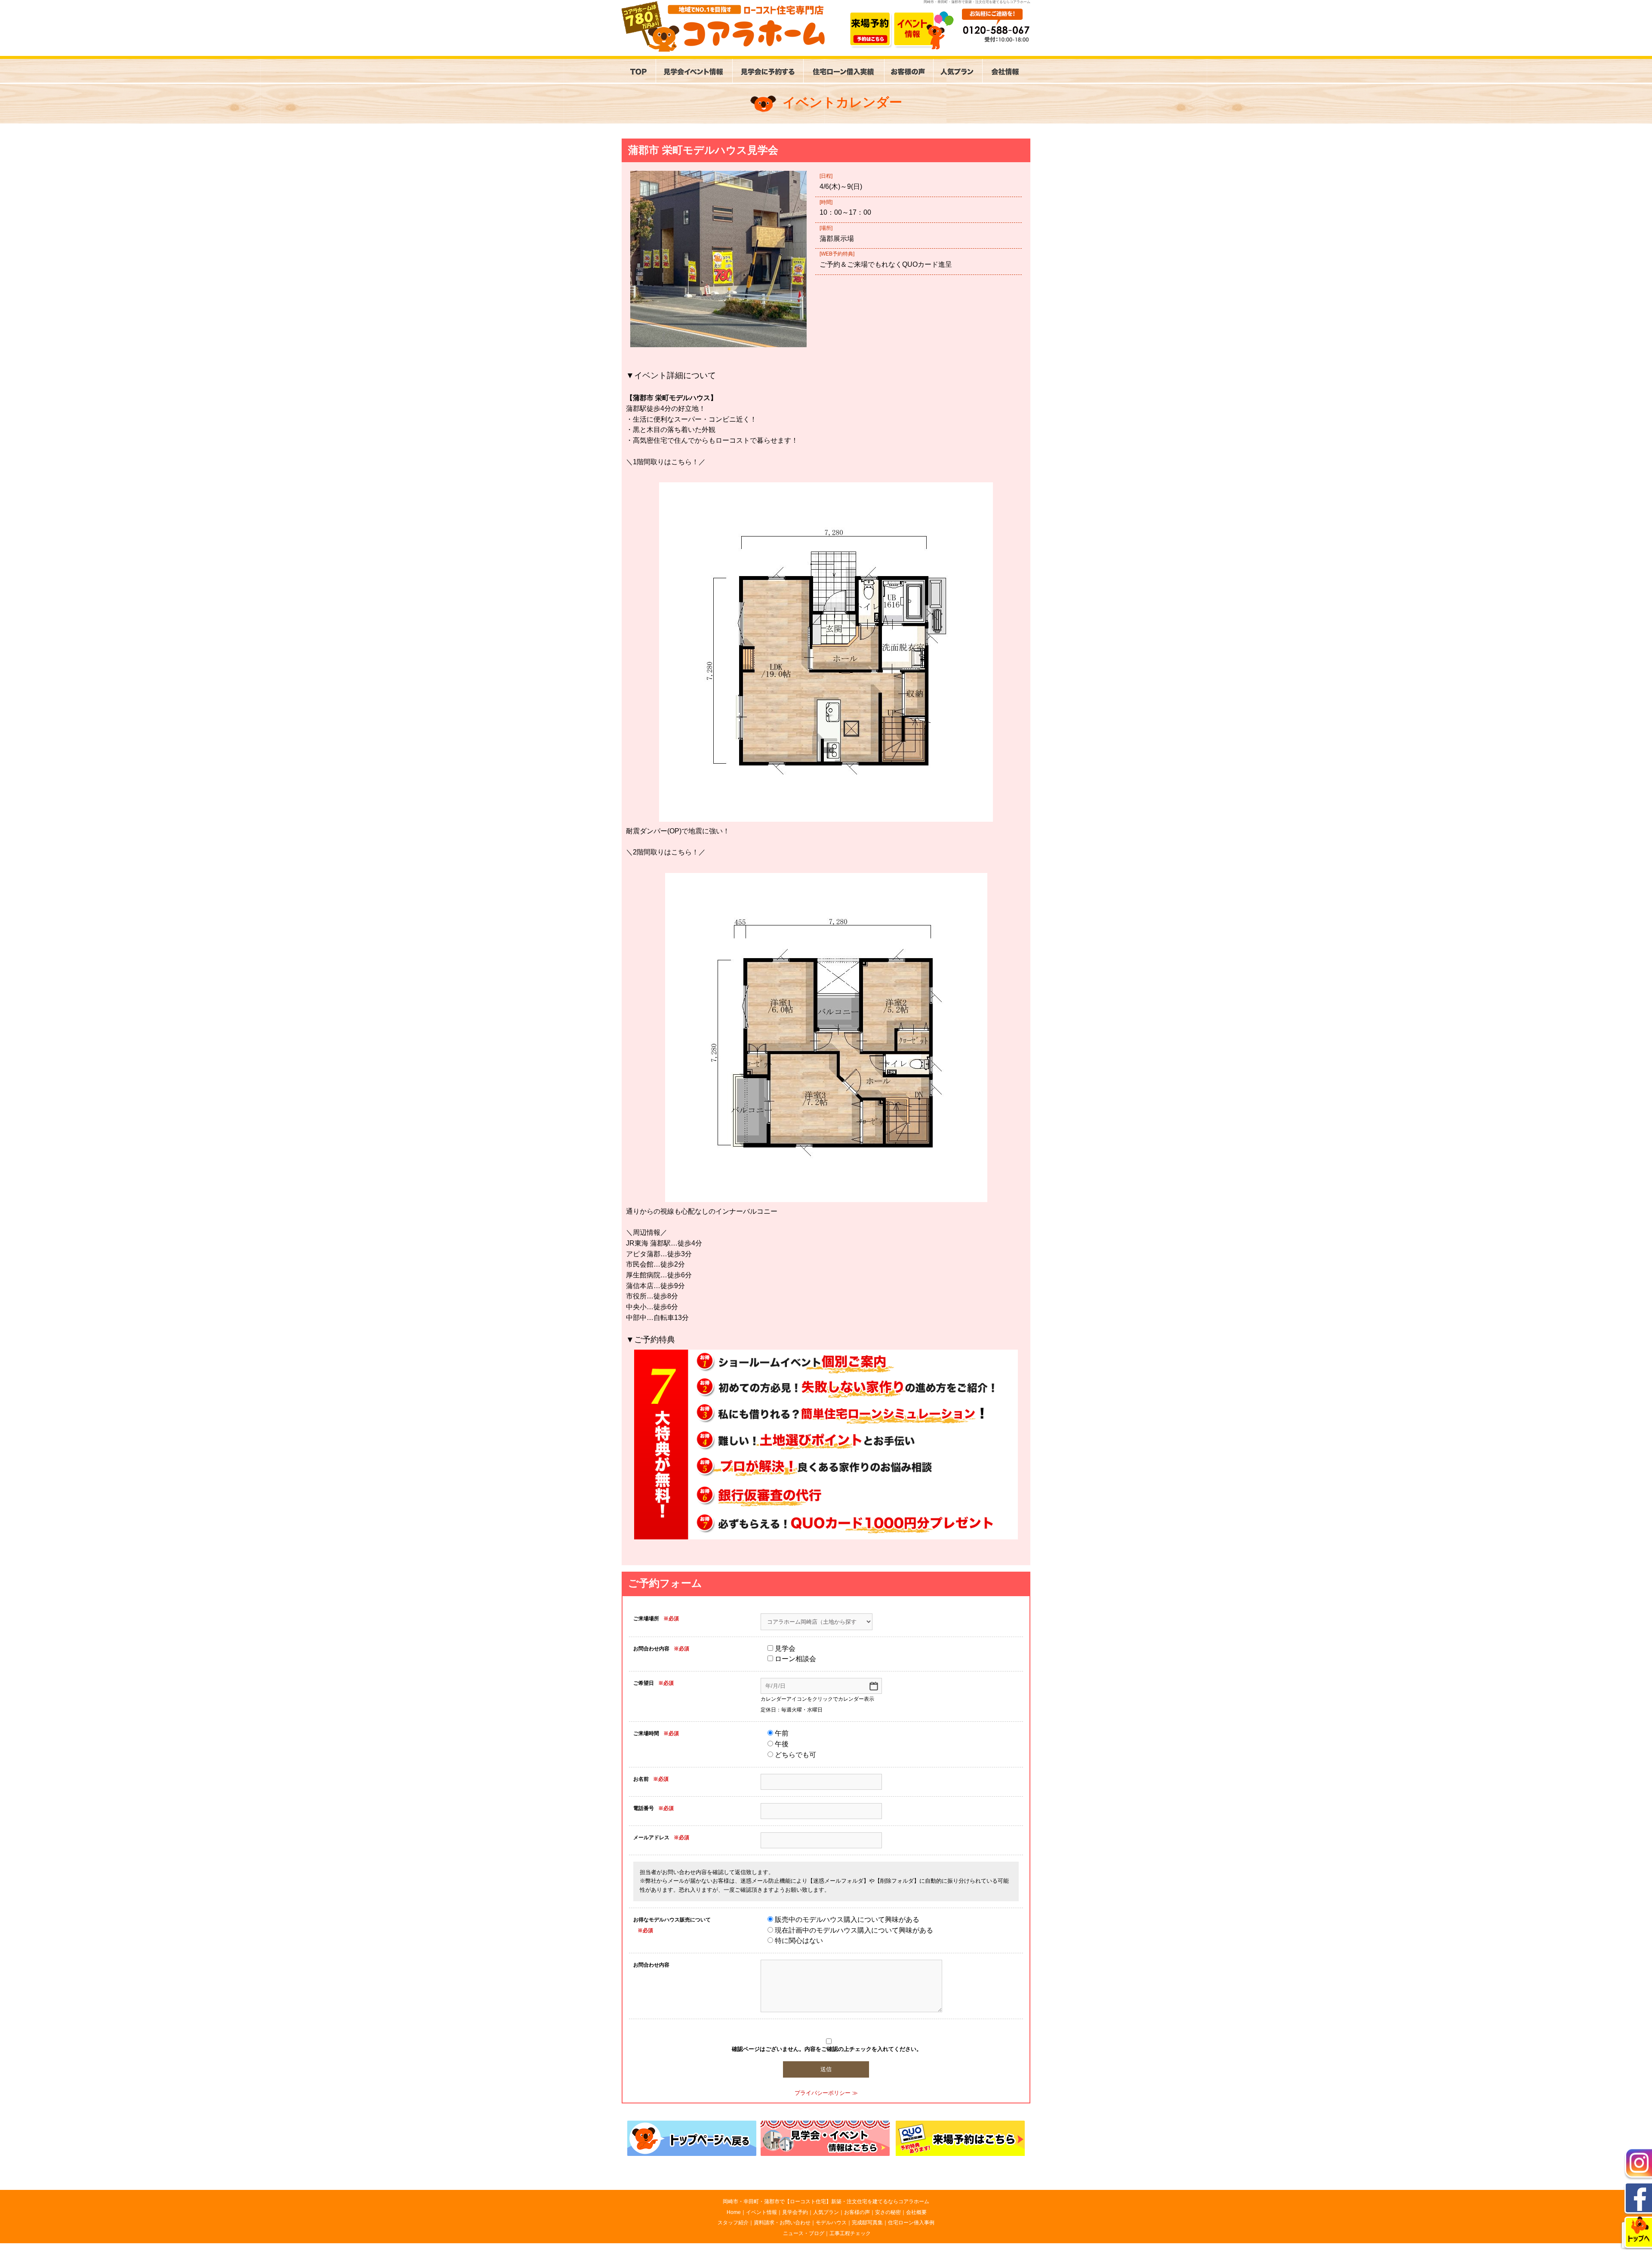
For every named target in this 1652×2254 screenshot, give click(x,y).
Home (734, 2212)
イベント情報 (761, 2212)
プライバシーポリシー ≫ (826, 2093)
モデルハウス (831, 2223)
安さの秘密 (888, 2212)
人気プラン (826, 2212)
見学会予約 (795, 2212)
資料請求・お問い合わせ (782, 2223)
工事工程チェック (850, 2233)
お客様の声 (857, 2212)
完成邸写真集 (867, 2223)
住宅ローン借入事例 (911, 2223)
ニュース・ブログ (804, 2233)
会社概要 (916, 2212)
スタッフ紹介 (733, 2223)
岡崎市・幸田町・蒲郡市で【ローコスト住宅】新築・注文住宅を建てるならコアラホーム (826, 2202)
